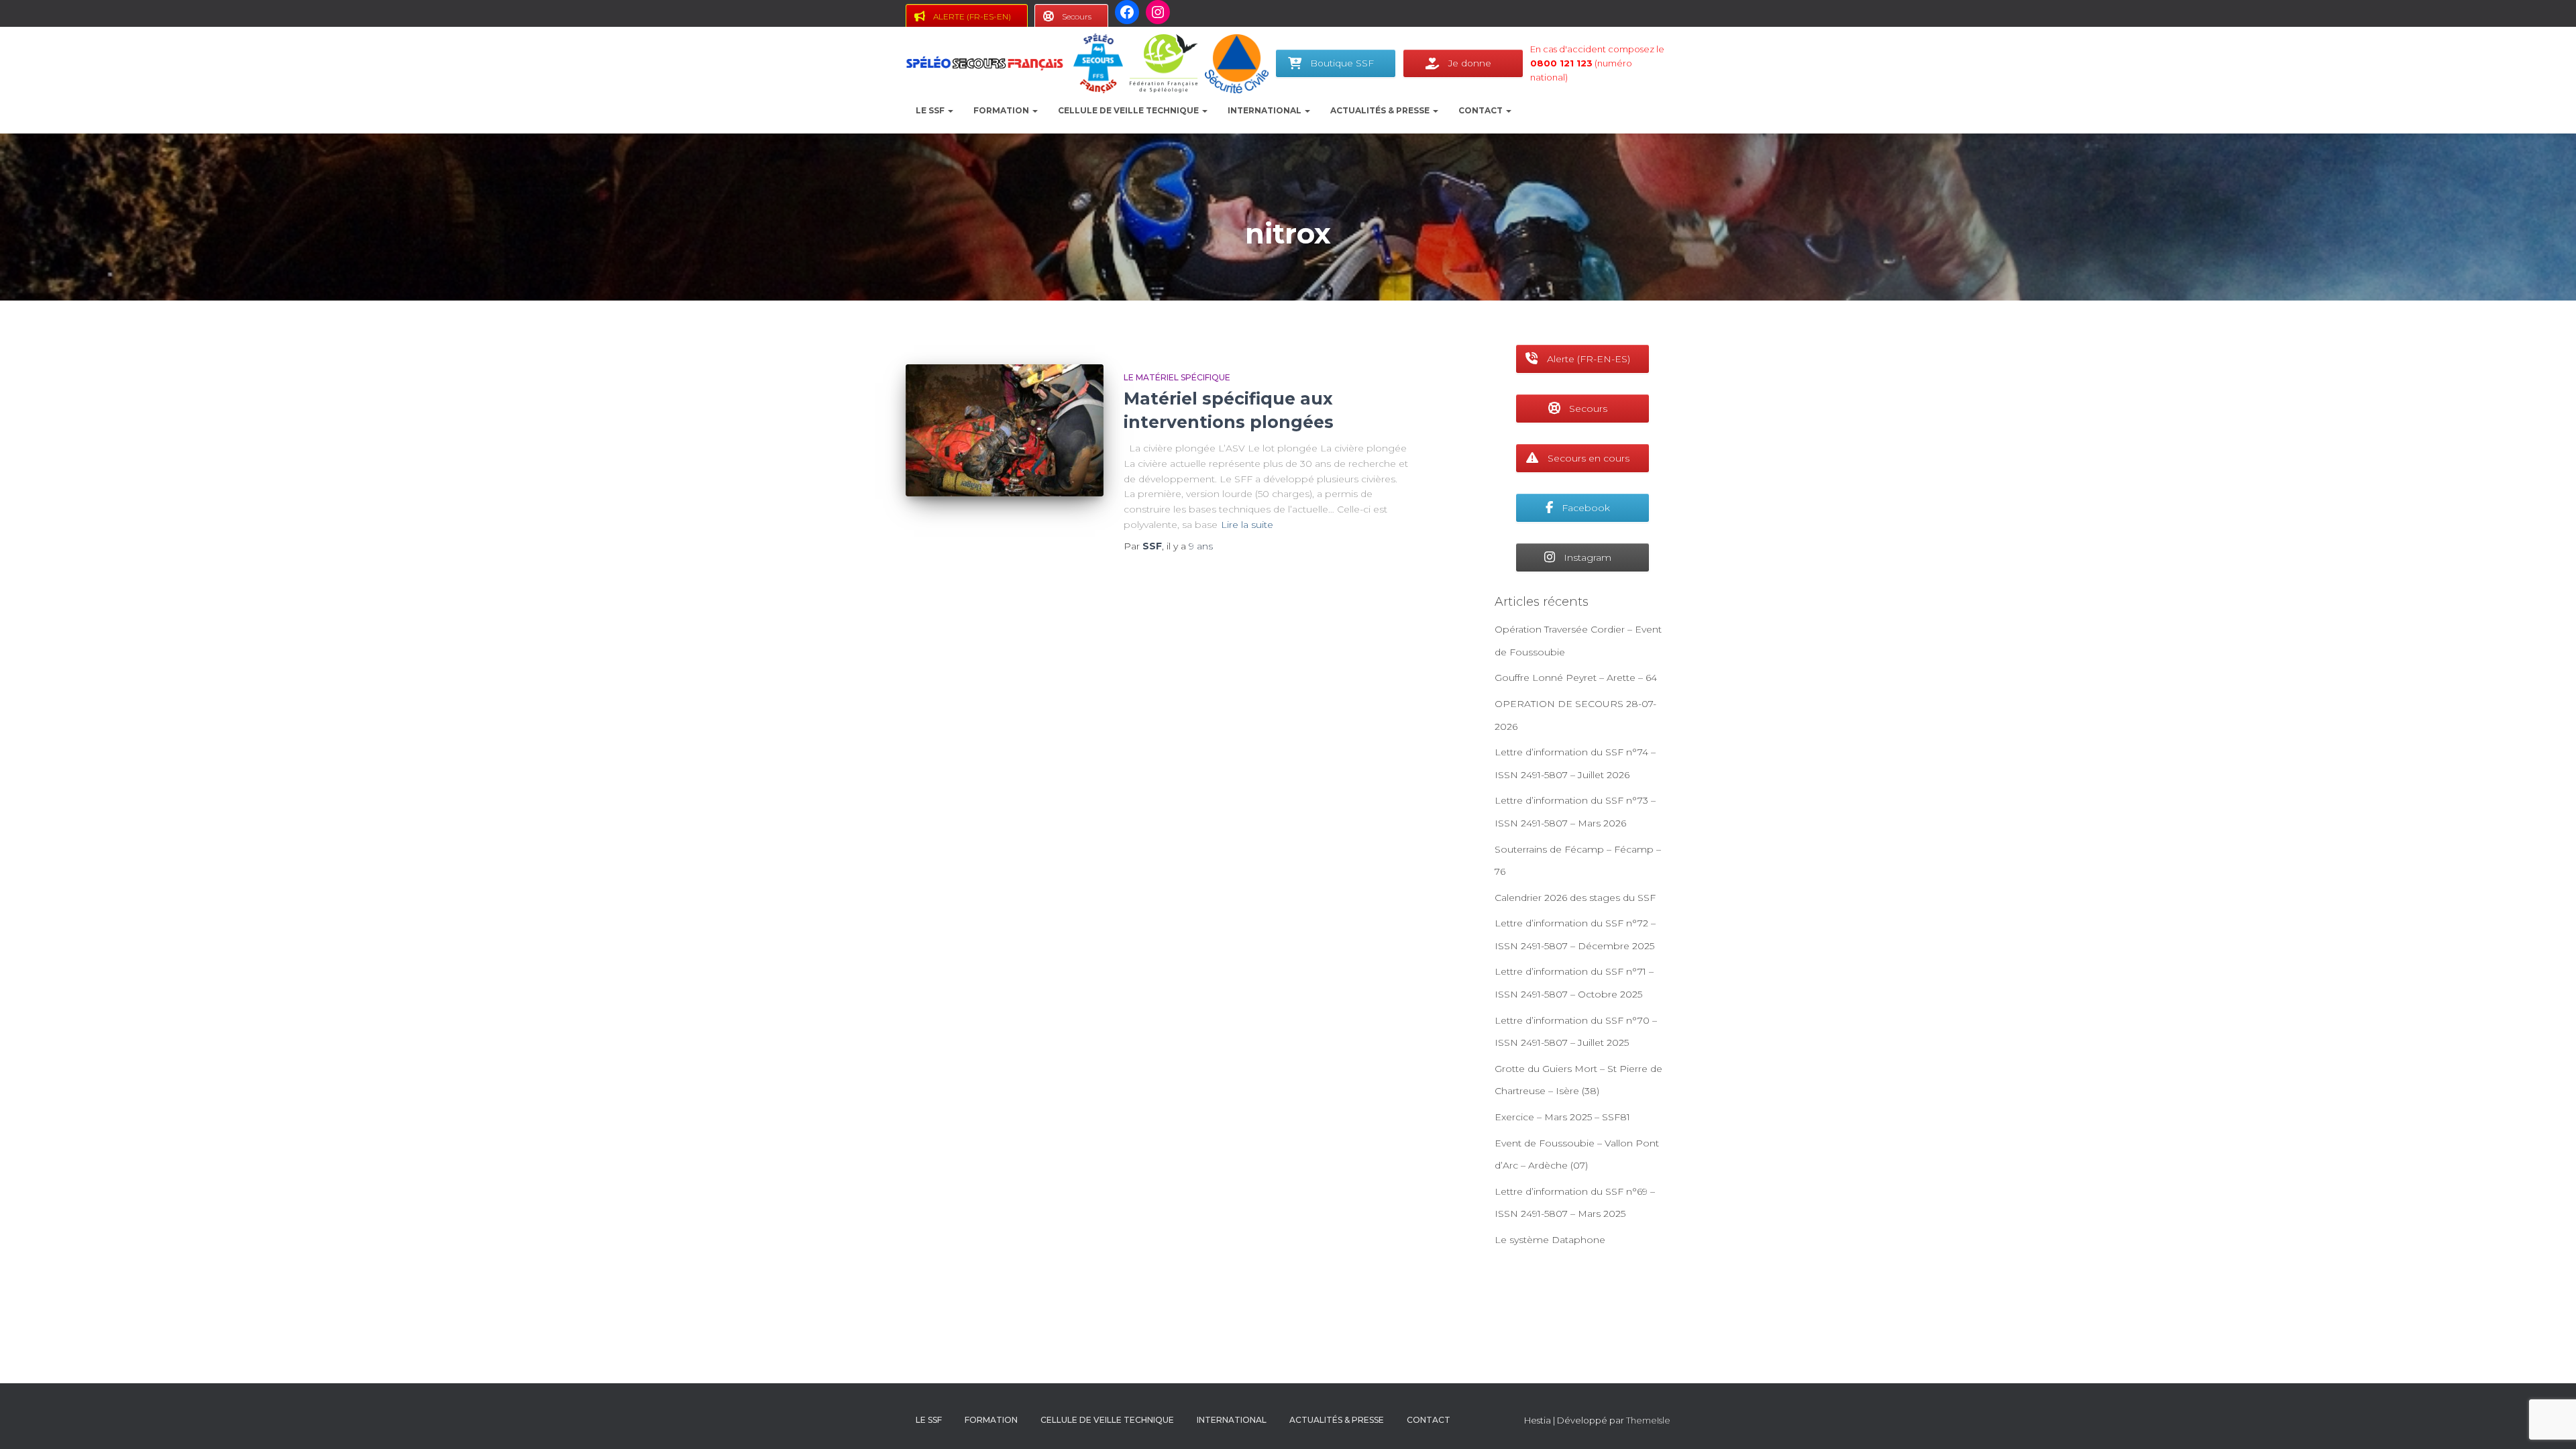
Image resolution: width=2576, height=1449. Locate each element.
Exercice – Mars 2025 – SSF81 (1562, 1117)
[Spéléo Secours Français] (984, 64)
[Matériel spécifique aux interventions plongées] (1005, 430)
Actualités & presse (1381, 110)
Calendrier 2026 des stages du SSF (1575, 898)
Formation (1002, 110)
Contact (1482, 110)
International (1266, 110)
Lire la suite (1247, 525)
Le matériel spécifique (1177, 377)
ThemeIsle (1648, 1420)
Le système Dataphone (1550, 1240)
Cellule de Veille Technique (1129, 110)
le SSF (931, 110)
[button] (950, 110)
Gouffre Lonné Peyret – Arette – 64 (1576, 678)
